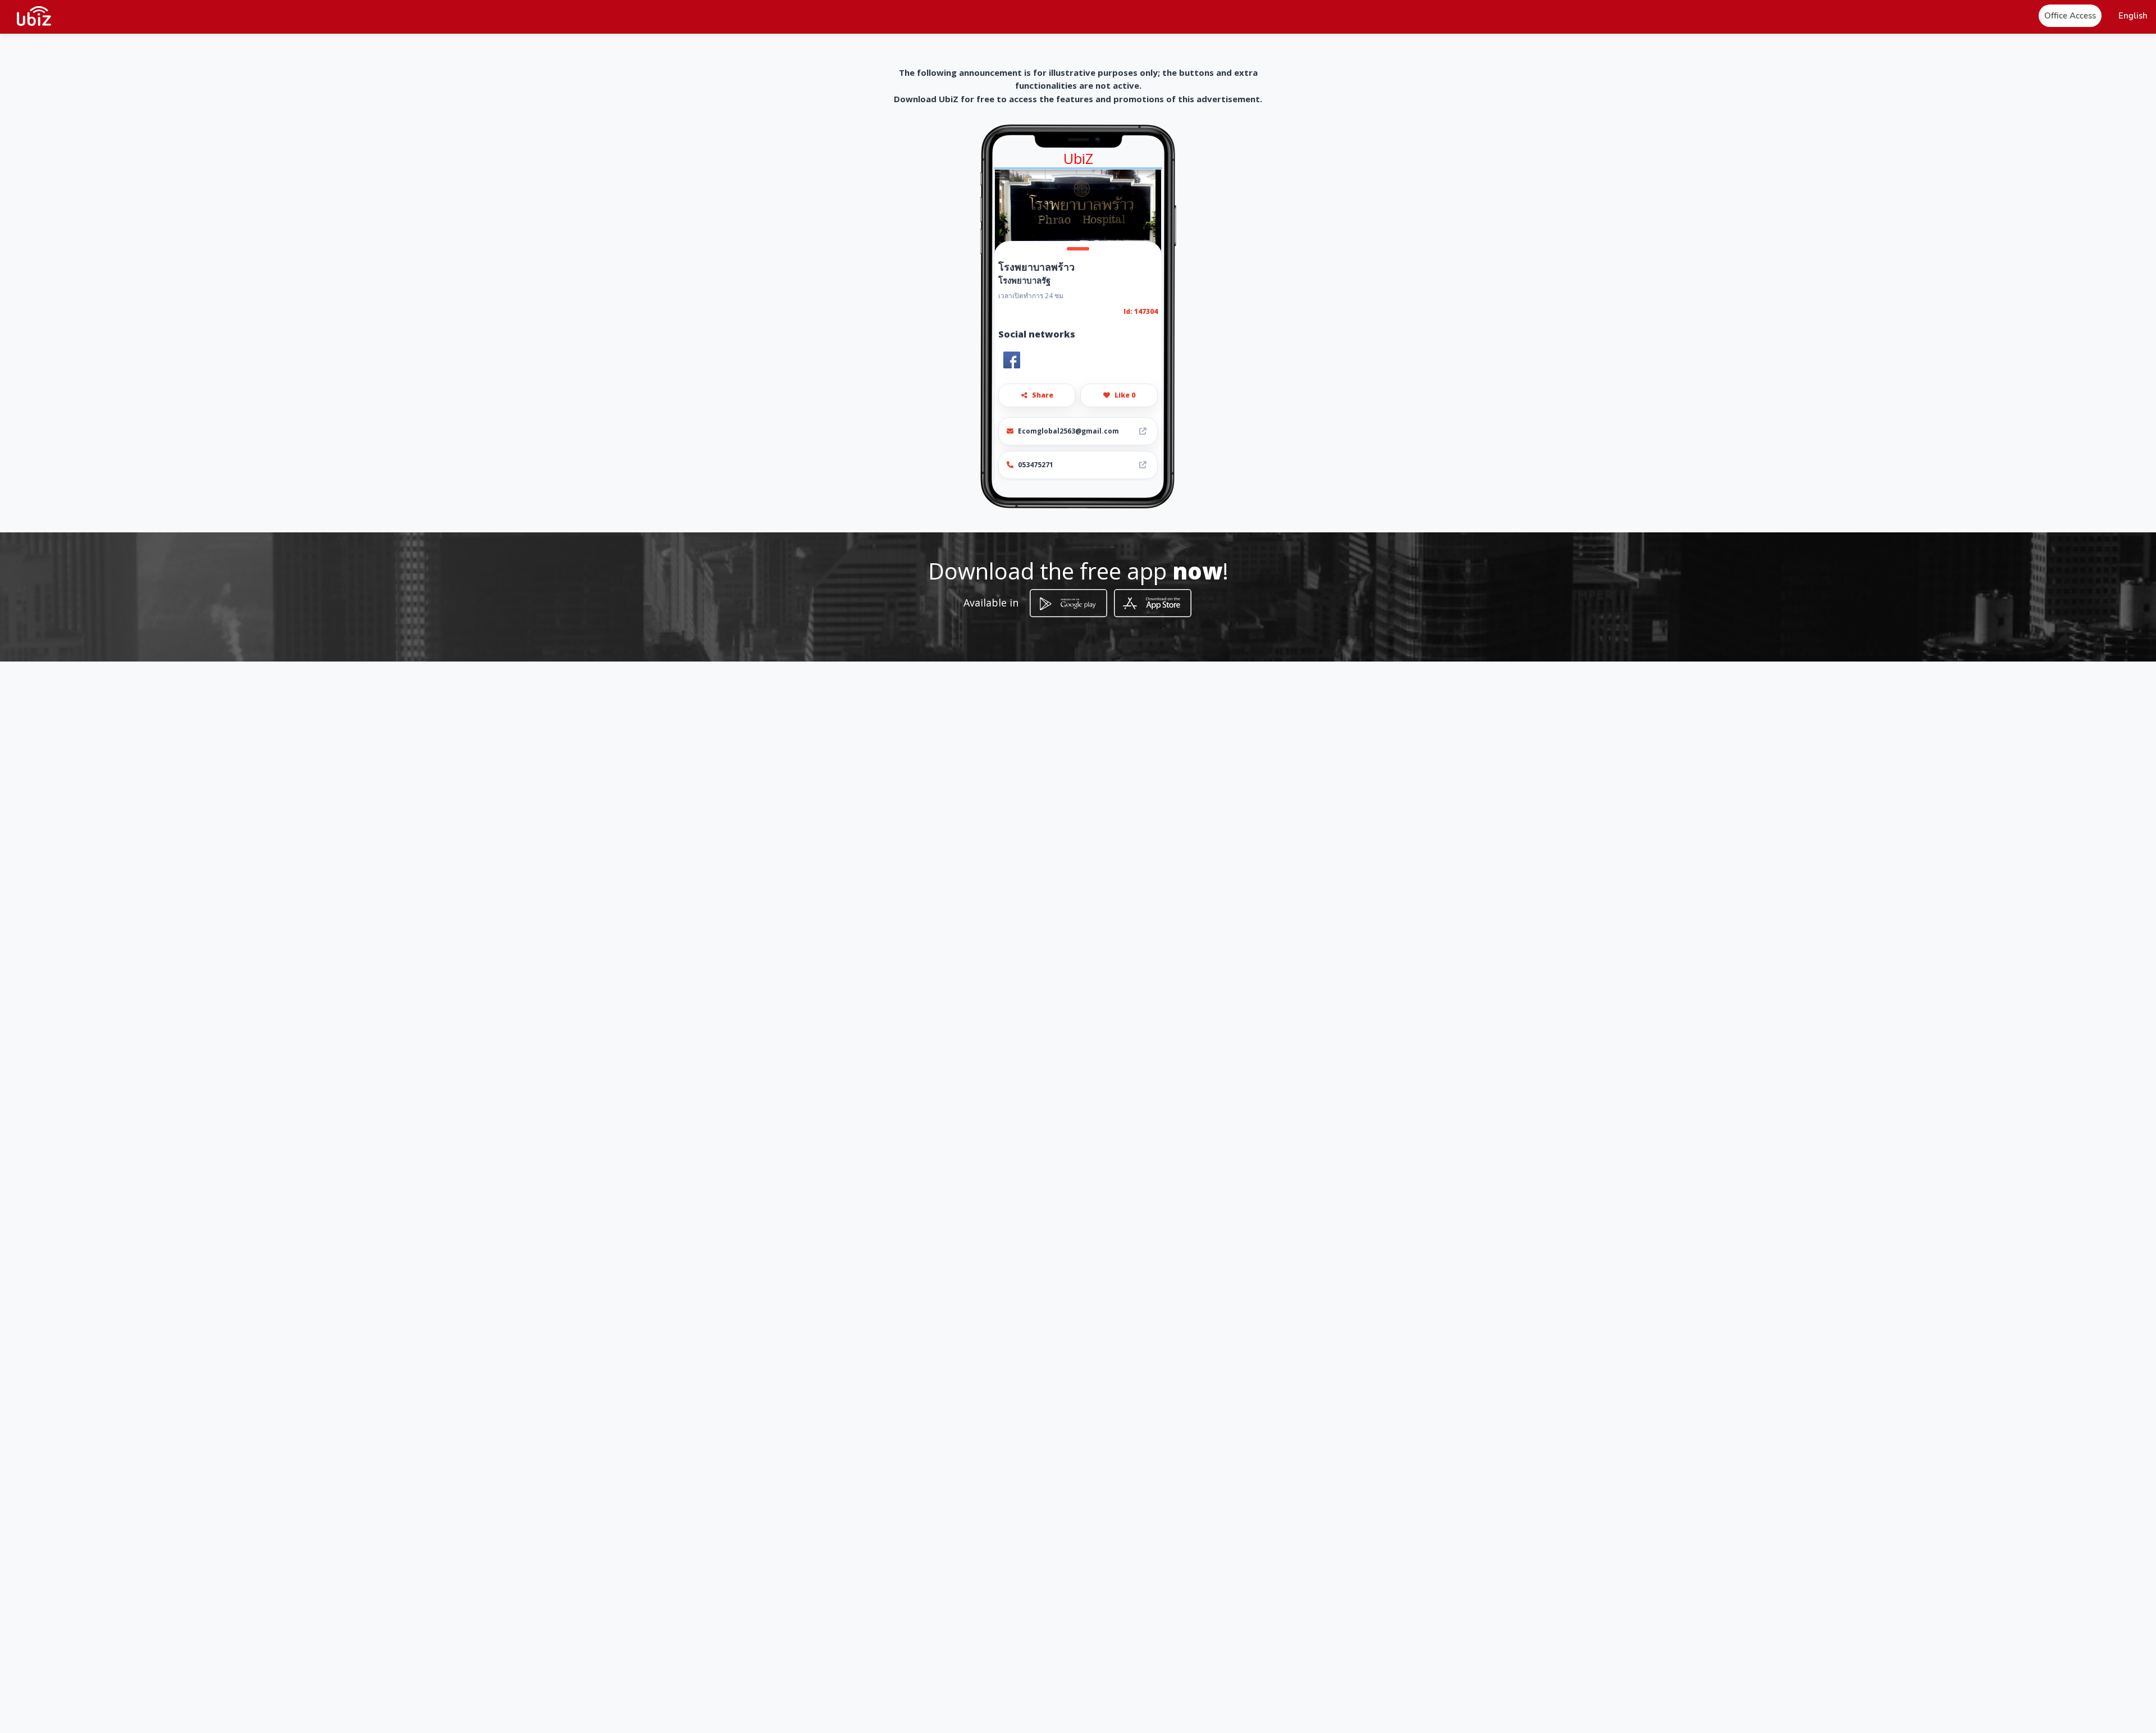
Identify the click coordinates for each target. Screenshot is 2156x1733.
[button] (2133, 16)
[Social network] (1012, 360)
